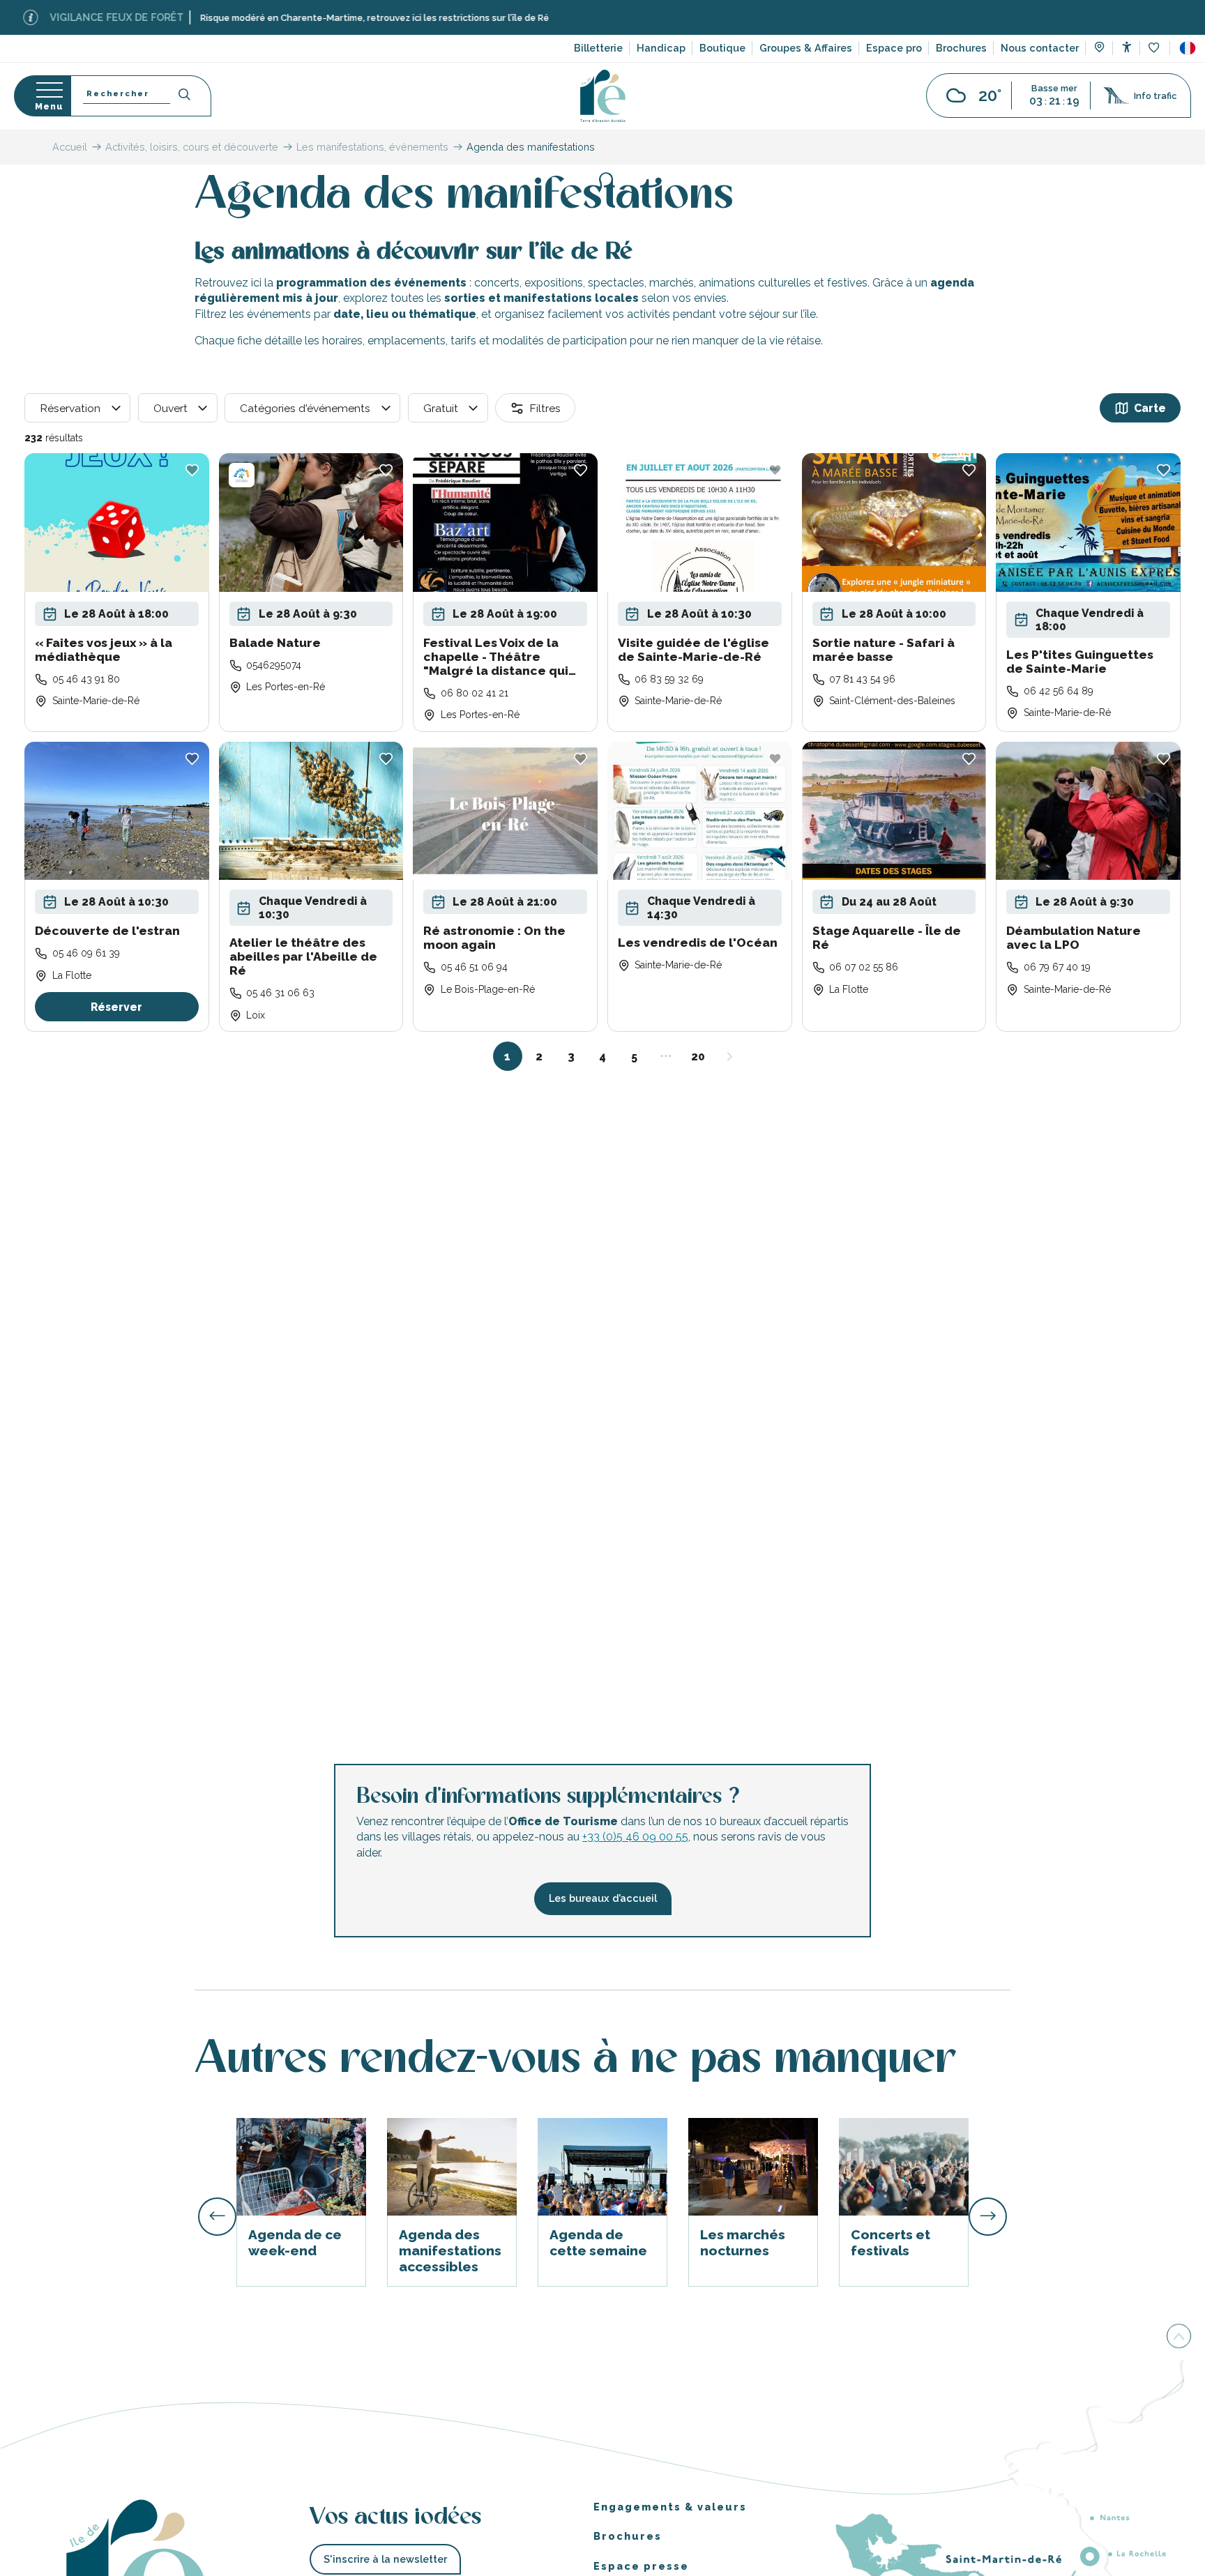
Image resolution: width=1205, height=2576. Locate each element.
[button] (1188, 48)
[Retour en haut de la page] (1179, 2335)
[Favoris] (1155, 48)
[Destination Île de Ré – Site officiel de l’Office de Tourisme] (603, 96)
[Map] (1099, 49)
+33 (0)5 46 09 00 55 (635, 1837)
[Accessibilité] (1127, 47)
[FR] (1188, 48)
